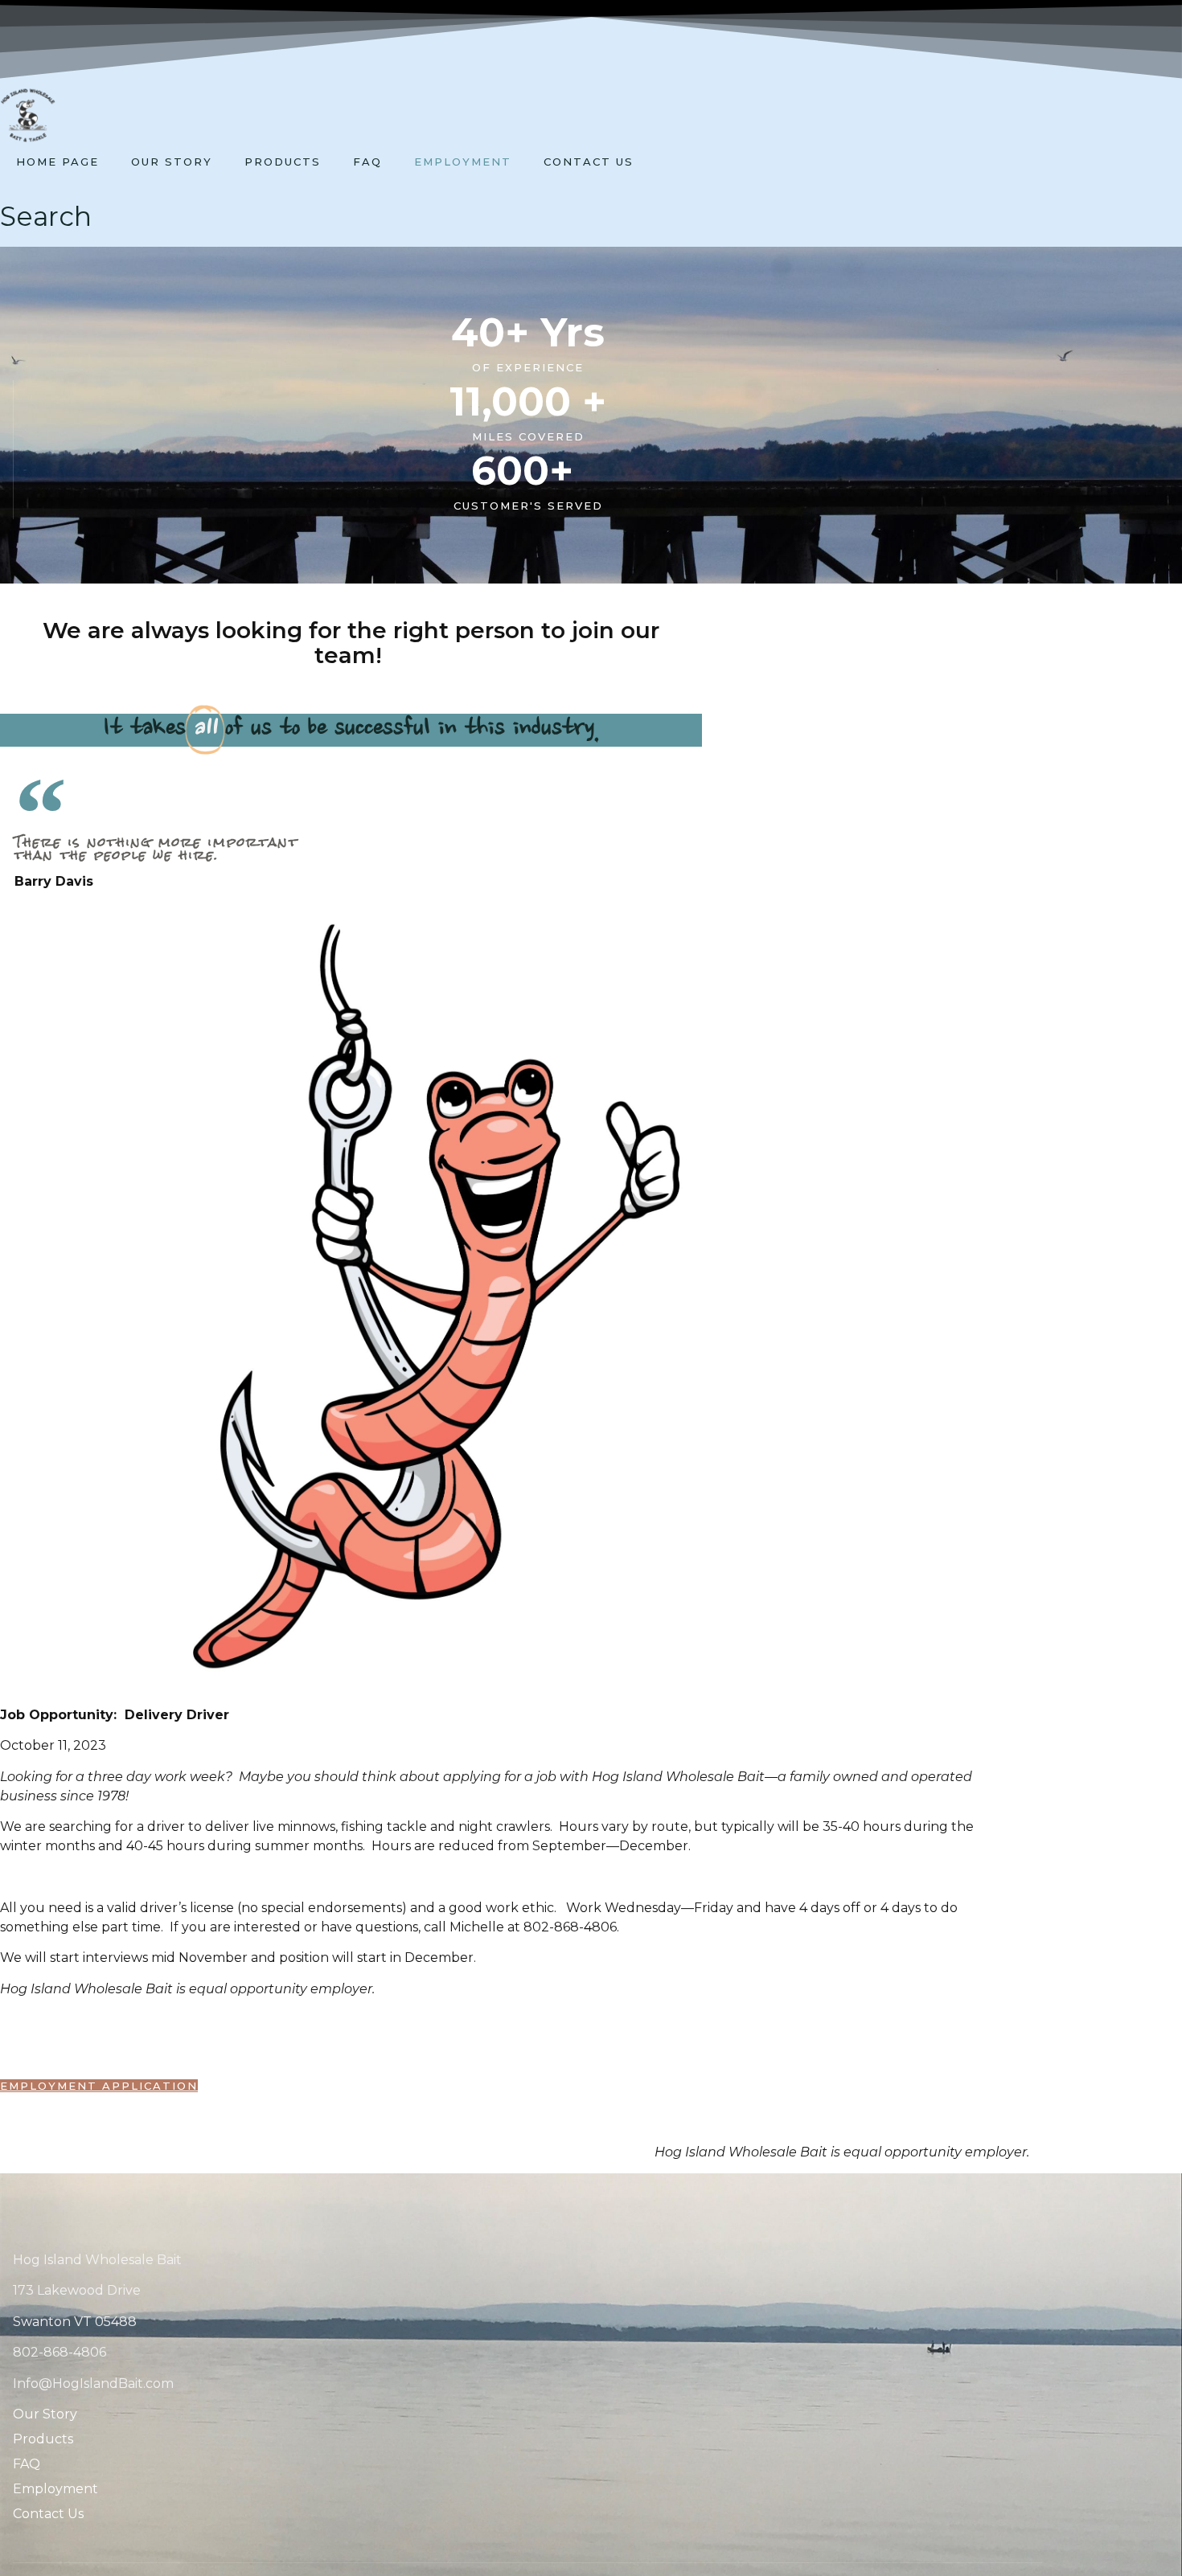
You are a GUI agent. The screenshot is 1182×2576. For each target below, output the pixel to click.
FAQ (367, 162)
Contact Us (589, 162)
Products (283, 162)
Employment (463, 162)
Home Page (57, 162)
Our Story (172, 162)
